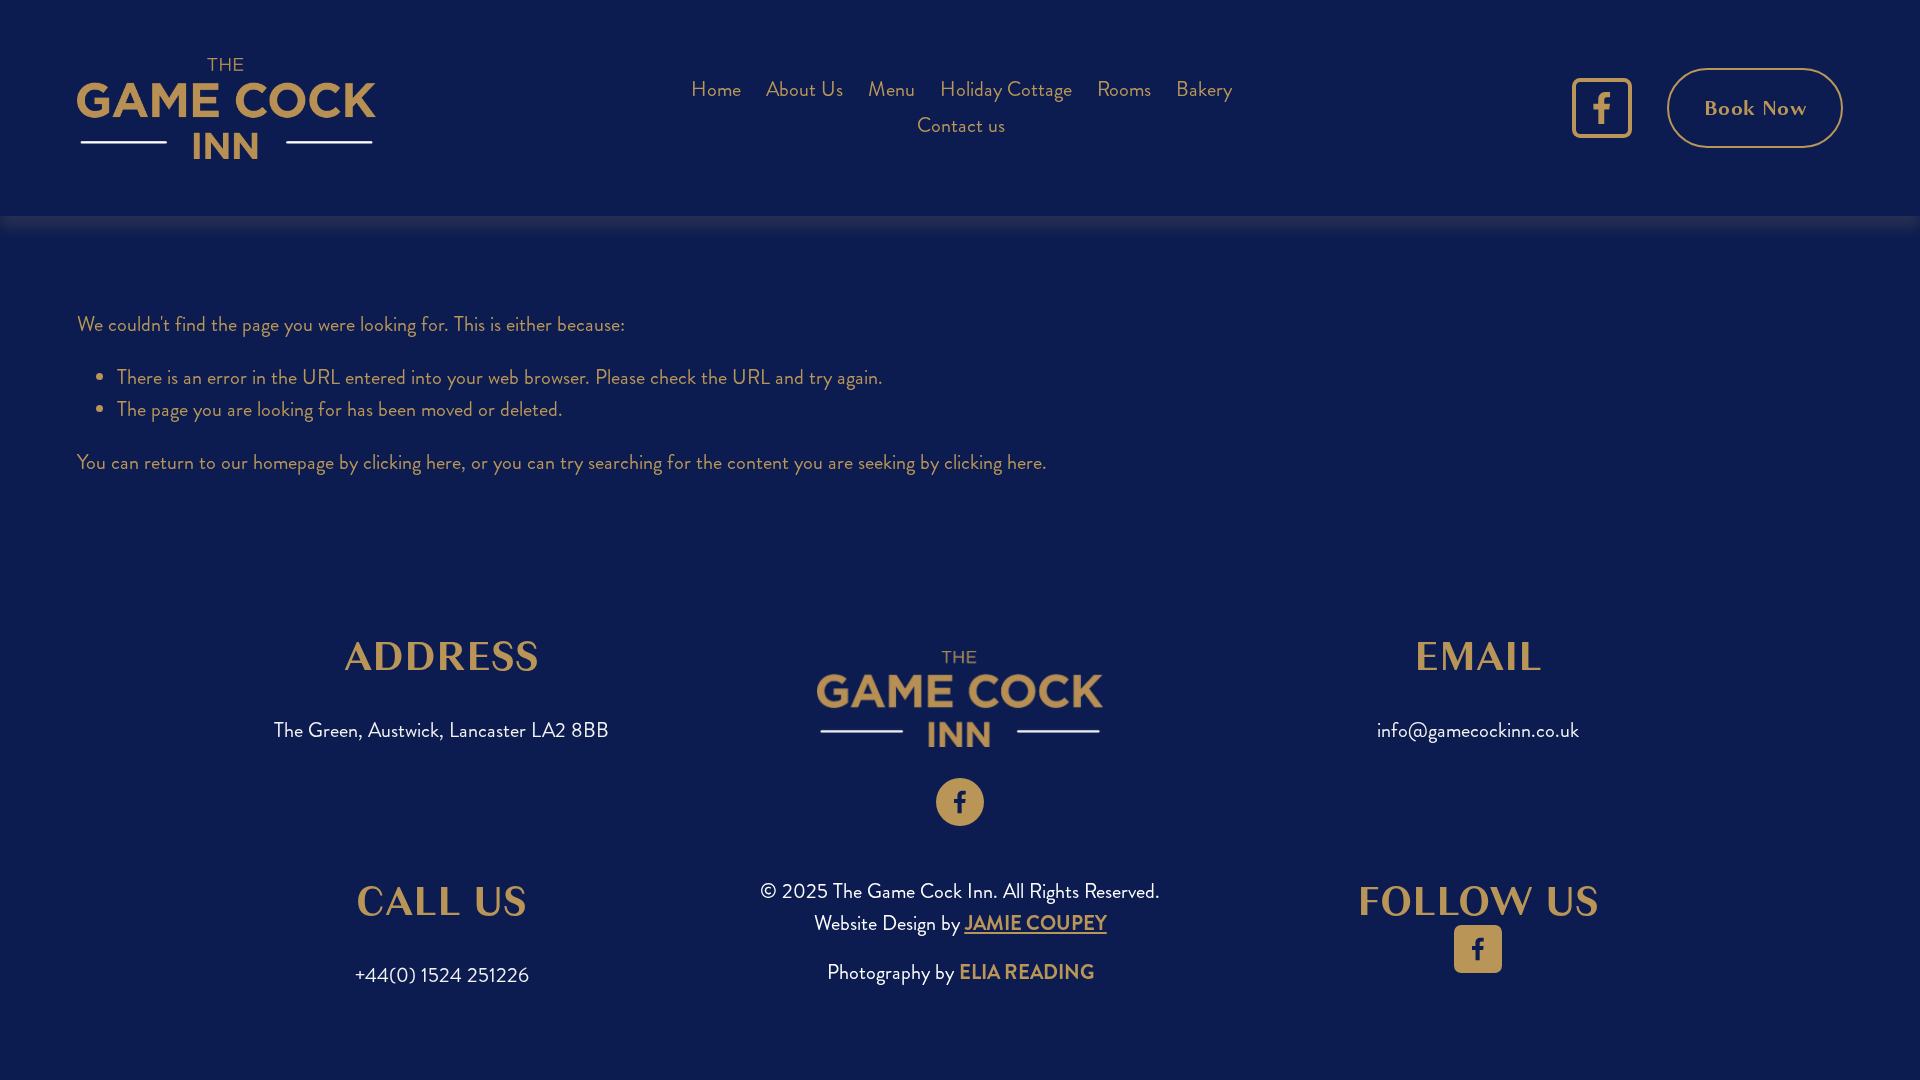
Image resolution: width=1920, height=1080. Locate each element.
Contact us (961, 125)
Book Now (1755, 108)
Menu (891, 89)
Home (716, 89)
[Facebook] (1602, 108)
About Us (804, 89)
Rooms (1124, 89)
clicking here (412, 462)
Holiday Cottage (1006, 89)
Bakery (1204, 89)
